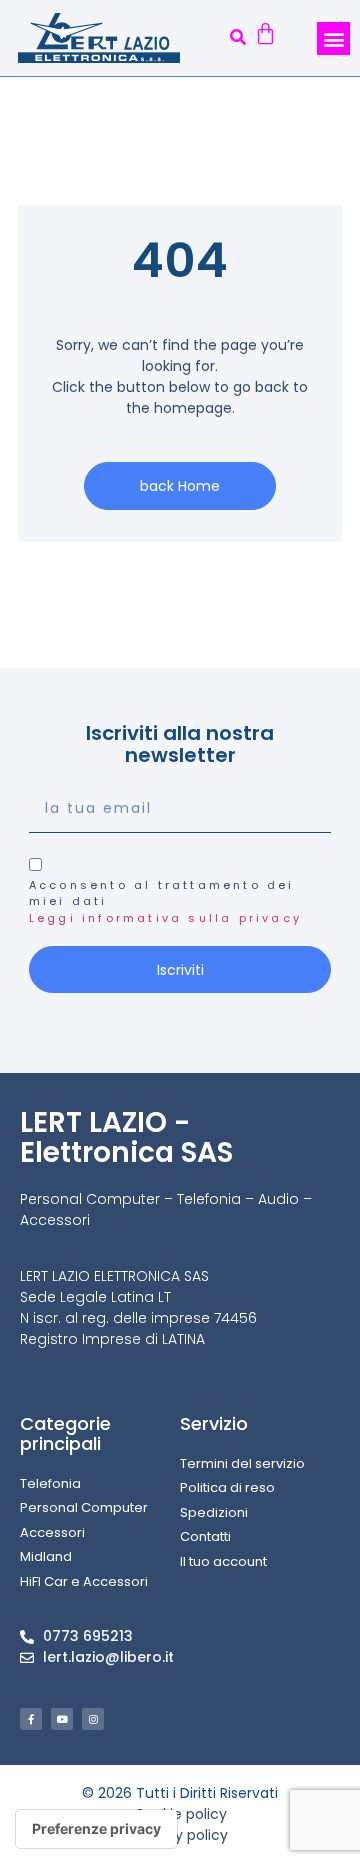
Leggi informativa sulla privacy (165, 918)
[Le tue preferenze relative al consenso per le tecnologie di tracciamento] (96, 1829)
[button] (237, 38)
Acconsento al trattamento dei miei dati (165, 901)
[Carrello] (265, 36)
